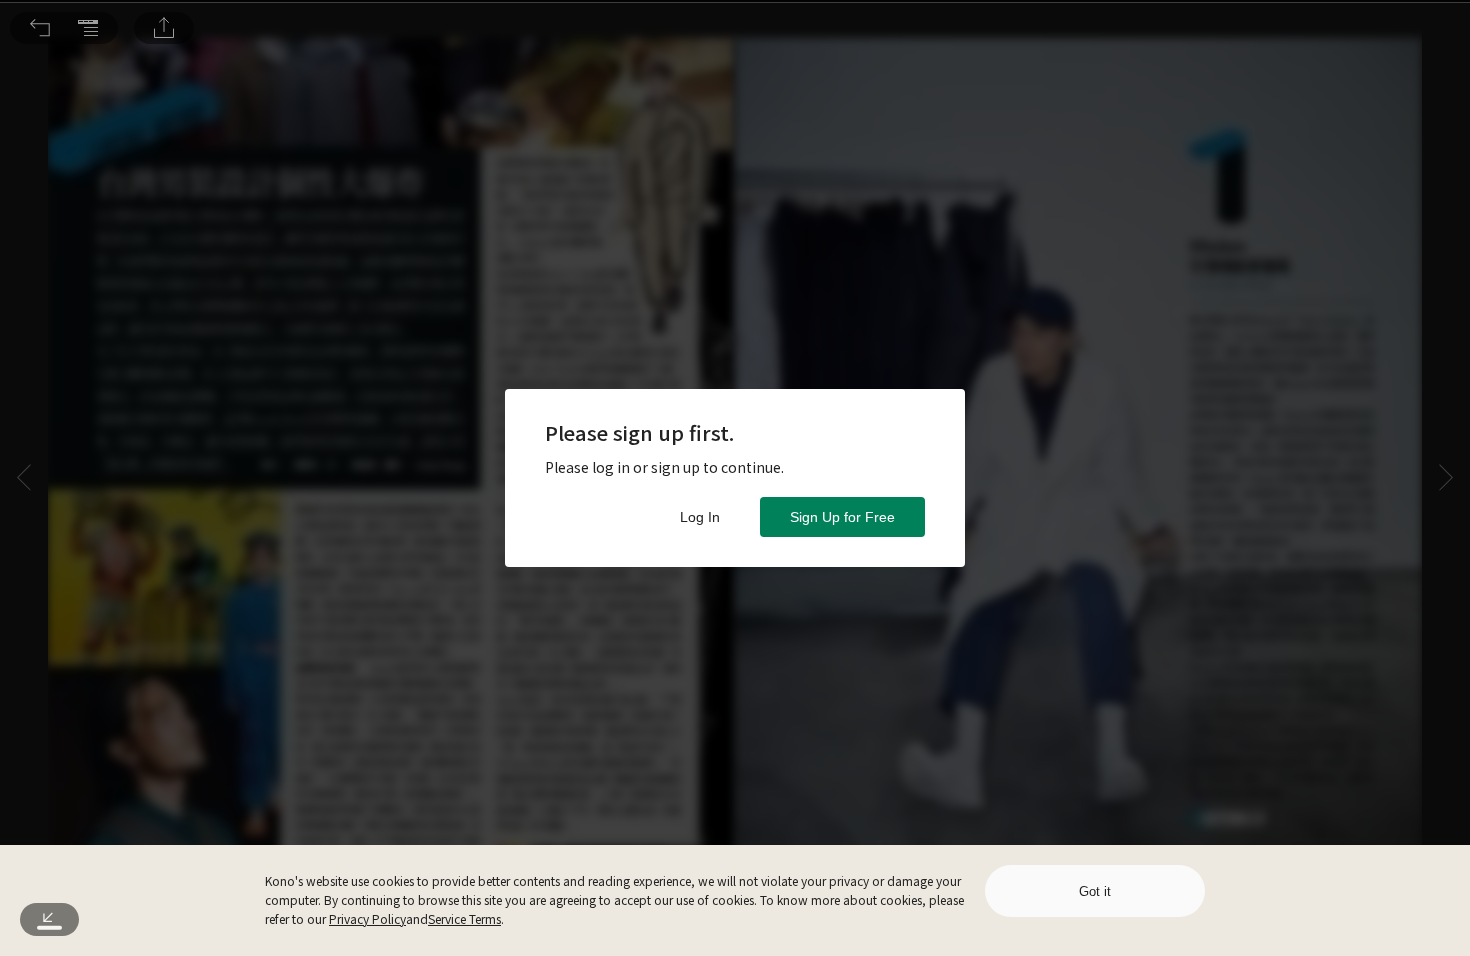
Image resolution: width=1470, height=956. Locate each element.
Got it (1095, 891)
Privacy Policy (367, 918)
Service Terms (464, 918)
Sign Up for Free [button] (842, 517)
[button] (40, 28)
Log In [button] (700, 517)
